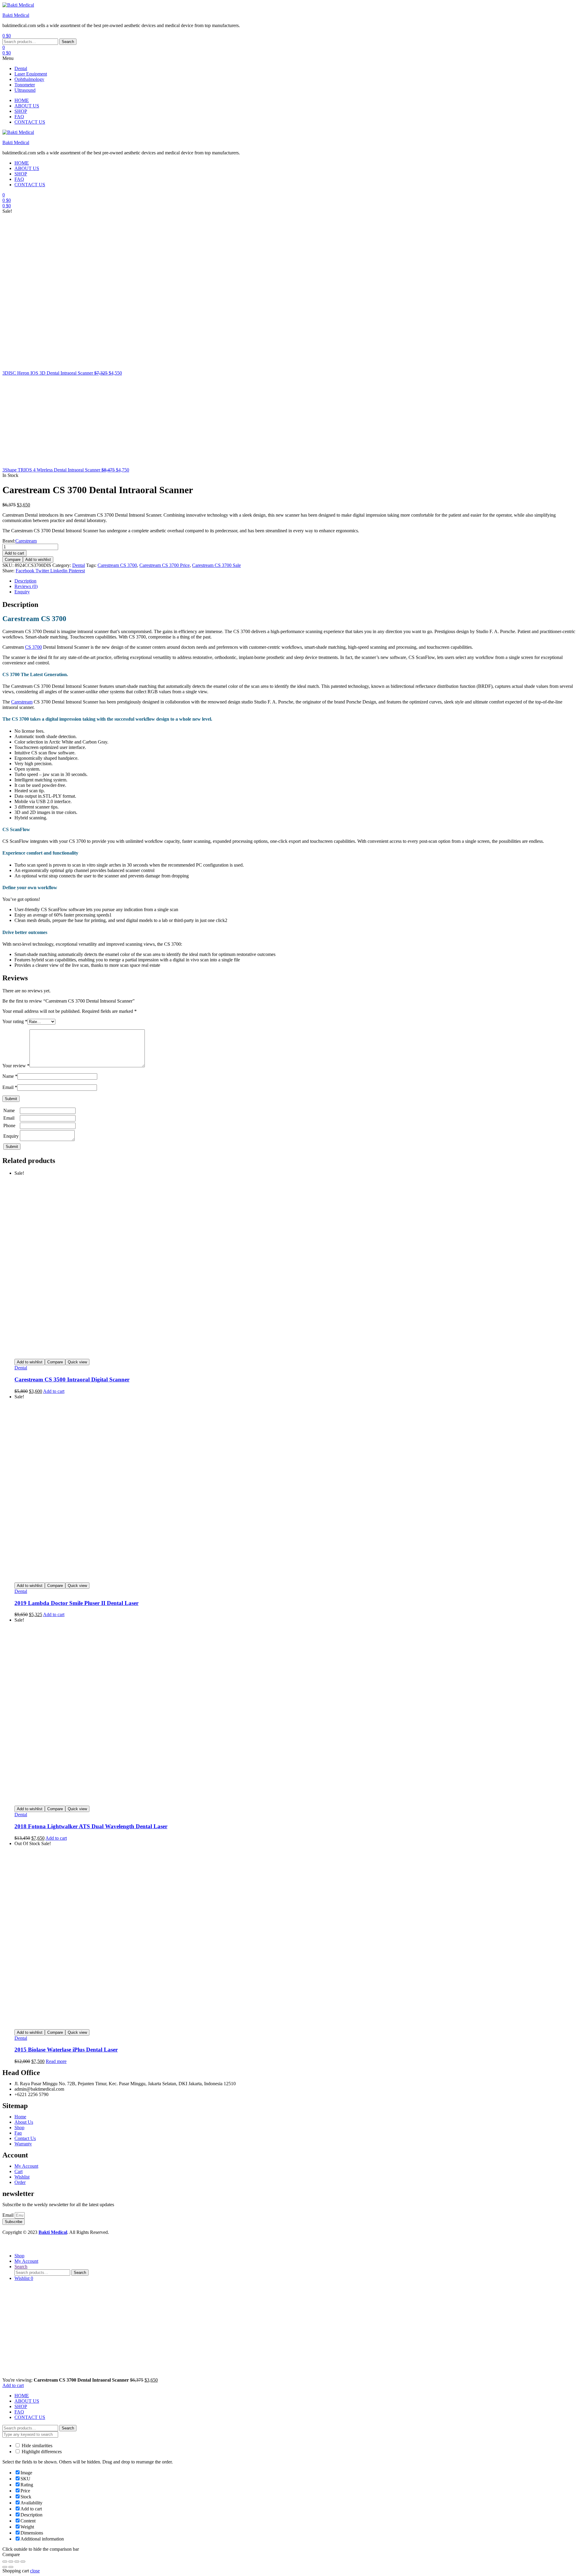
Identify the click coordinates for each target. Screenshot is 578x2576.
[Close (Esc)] (23, 2562)
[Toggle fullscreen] (11, 2562)
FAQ (19, 2412)
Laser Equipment (31, 74)
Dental (21, 68)
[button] (289, 58)
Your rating (15, 1021)
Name (10, 1076)
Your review (16, 1066)
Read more (56, 2061)
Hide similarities (36, 2446)
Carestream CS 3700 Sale (216, 565)
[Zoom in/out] (5, 2562)
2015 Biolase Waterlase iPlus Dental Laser (66, 2050)
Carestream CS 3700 (117, 565)
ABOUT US (27, 2401)
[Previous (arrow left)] (5, 2567)
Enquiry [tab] (22, 592)
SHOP (21, 2406)
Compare (13, 560)
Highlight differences (41, 2452)
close (35, 2571)
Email (10, 1087)
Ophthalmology (29, 79)
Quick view (77, 1362)
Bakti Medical (16, 15)
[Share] (17, 2562)
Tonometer (25, 85)
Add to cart (14, 553)
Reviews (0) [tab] (26, 586)
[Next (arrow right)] (11, 2567)
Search (68, 42)
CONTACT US (30, 2417)
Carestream (26, 541)
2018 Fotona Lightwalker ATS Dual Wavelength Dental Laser (91, 1826)
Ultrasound (25, 90)
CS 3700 (33, 647)
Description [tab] (25, 581)
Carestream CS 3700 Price (165, 565)
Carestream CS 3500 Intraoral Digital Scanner (72, 1379)
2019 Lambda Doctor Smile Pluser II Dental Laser (76, 1603)
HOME (22, 2396)
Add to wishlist (38, 560)
